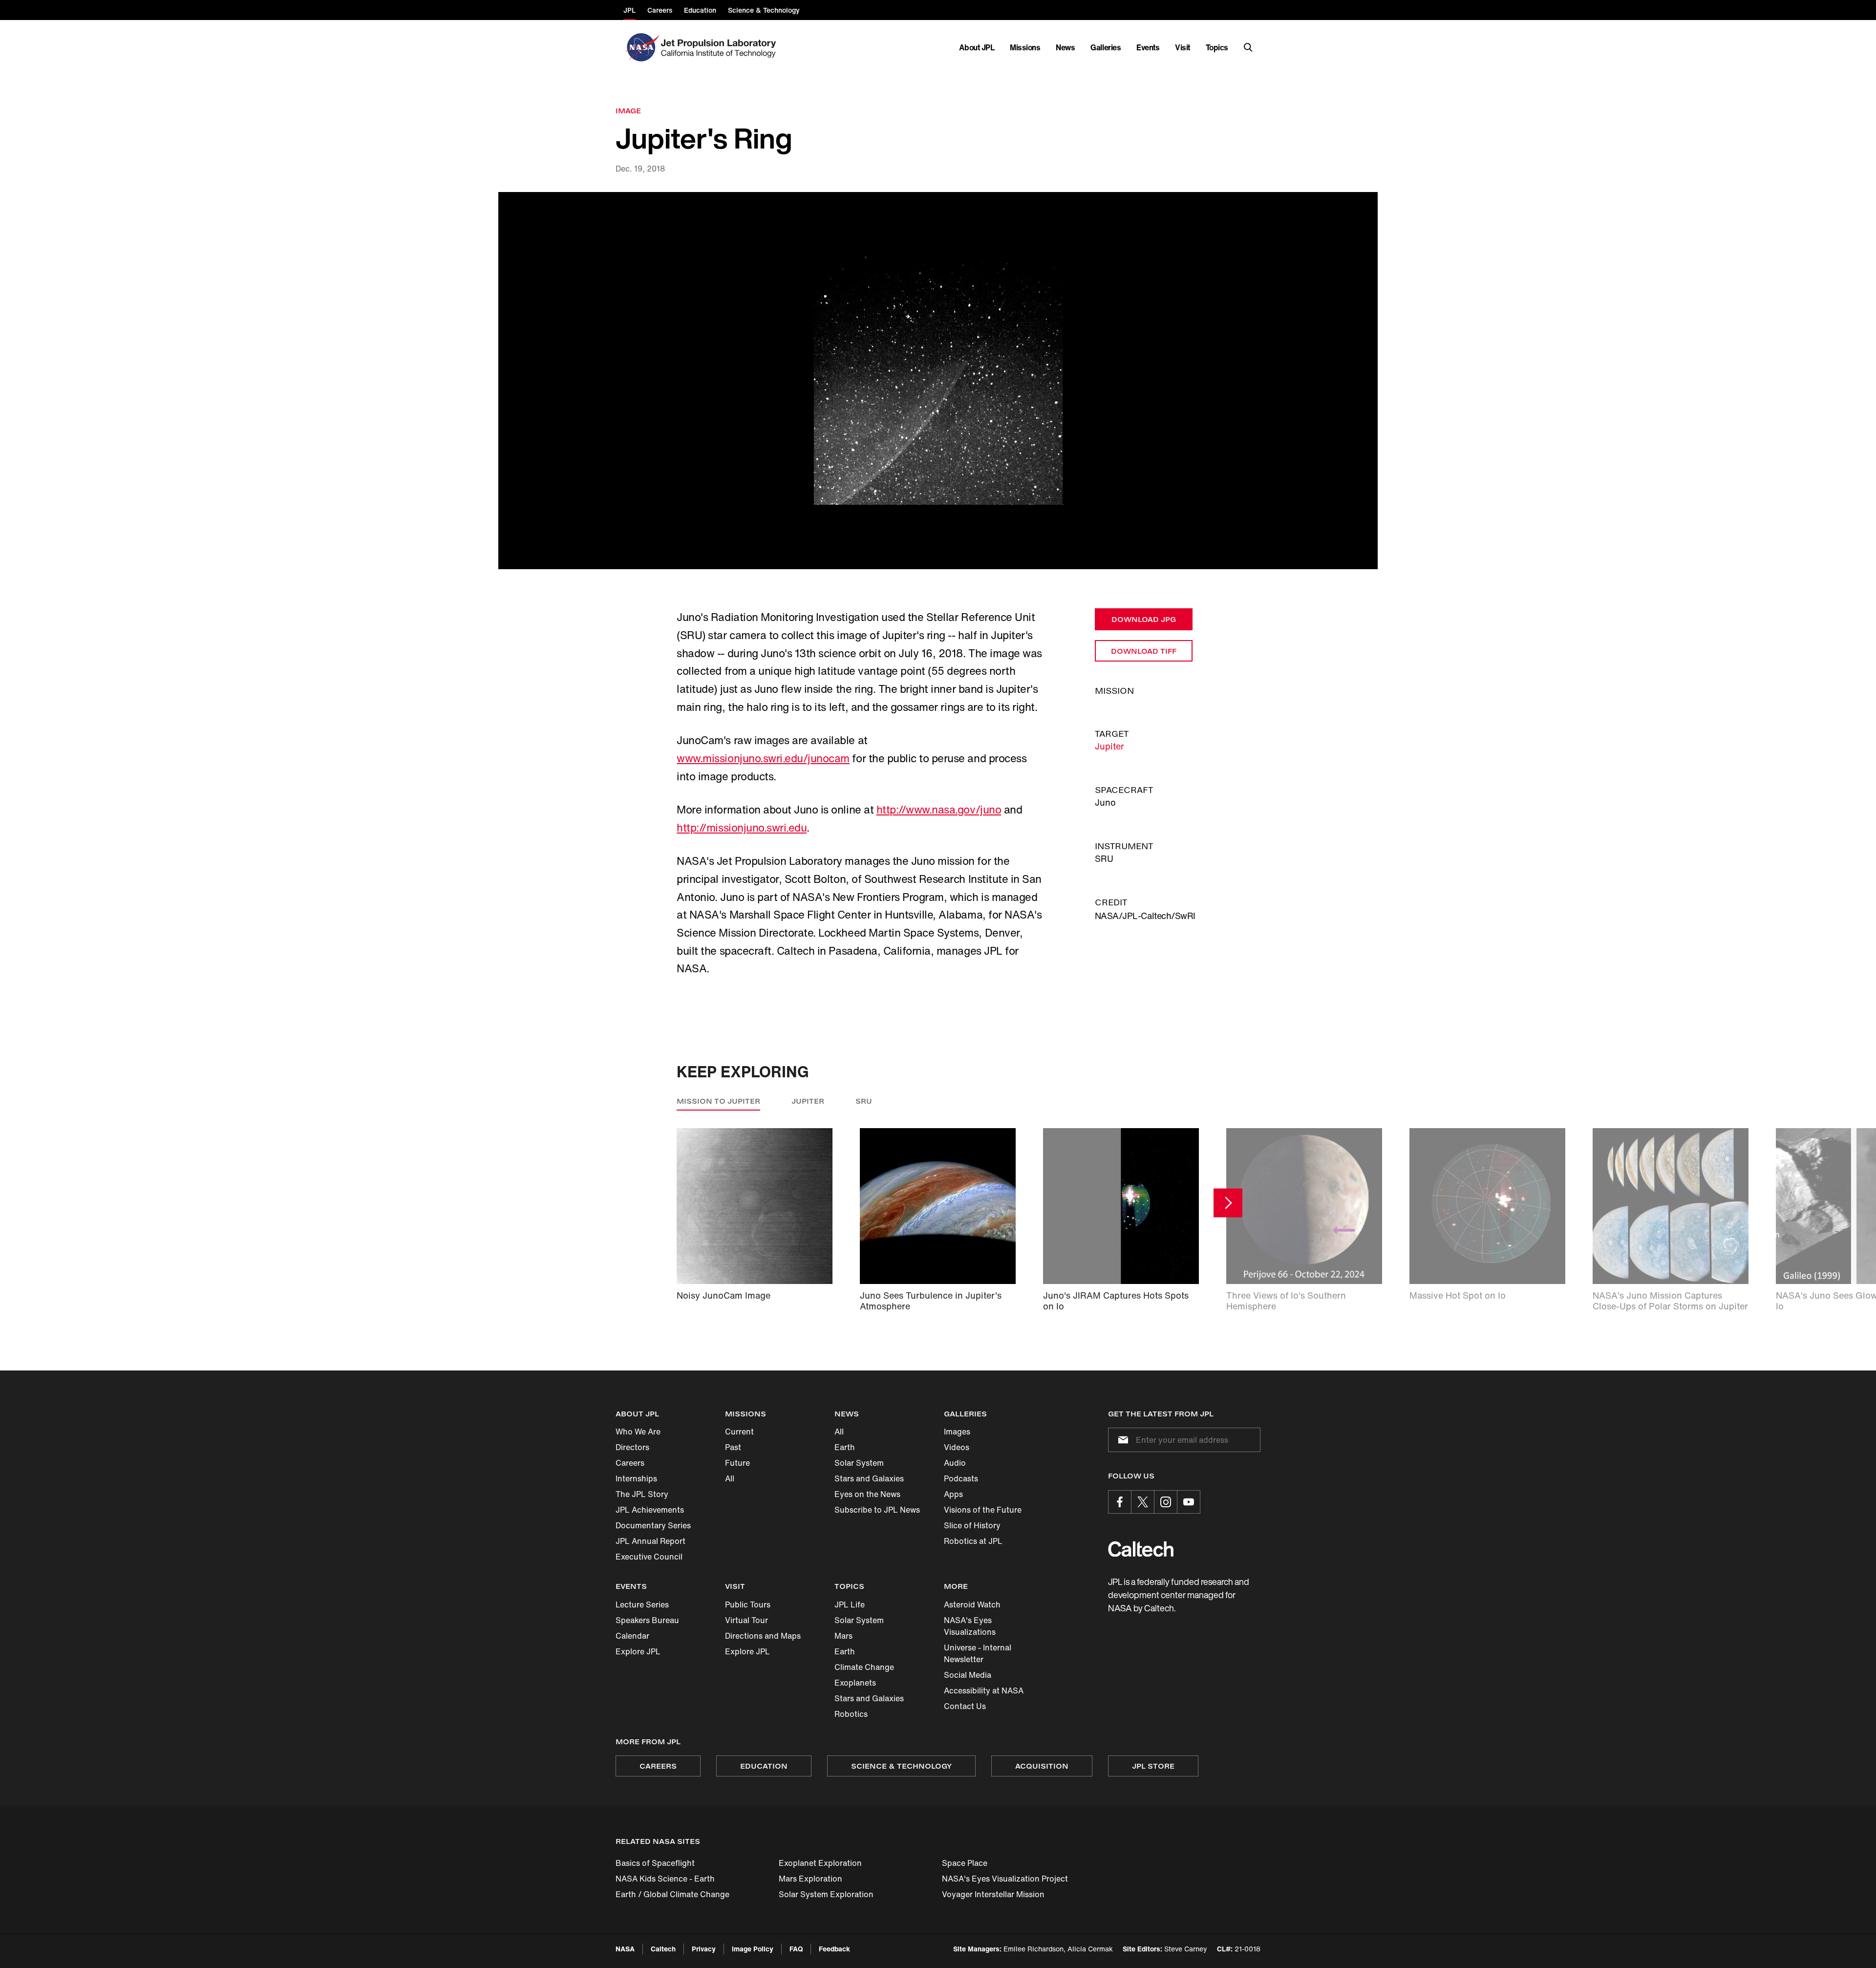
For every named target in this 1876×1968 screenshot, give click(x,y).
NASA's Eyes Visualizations (970, 1626)
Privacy (704, 1949)
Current (739, 1432)
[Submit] (1121, 1440)
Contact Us (965, 1706)
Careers (630, 1463)
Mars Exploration (810, 1879)
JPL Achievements (650, 1510)
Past (733, 1447)
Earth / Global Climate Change (672, 1894)
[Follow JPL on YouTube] (1189, 1502)
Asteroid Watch (972, 1604)
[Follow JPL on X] (1143, 1502)
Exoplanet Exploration (820, 1863)
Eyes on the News (867, 1494)
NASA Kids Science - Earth (665, 1879)
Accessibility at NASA (984, 1690)
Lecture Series (642, 1604)
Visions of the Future (983, 1510)
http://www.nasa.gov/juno (939, 810)
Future (737, 1463)
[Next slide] (1228, 1203)
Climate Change (864, 1667)
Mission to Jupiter (718, 1101)
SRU (864, 1101)
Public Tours (748, 1604)
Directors (632, 1447)
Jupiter (1109, 746)
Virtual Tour (746, 1620)
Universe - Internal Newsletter (978, 1653)
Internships (636, 1478)
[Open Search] (1248, 47)
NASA (625, 1949)
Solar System (859, 1463)
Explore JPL (638, 1651)
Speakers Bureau (647, 1620)
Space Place (965, 1863)
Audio (955, 1463)
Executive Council (649, 1557)
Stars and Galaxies (869, 1478)
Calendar (632, 1636)
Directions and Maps (763, 1636)
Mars (843, 1636)
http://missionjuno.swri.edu (742, 828)
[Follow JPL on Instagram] (1166, 1502)
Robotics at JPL (973, 1541)
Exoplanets (855, 1683)
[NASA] (641, 47)
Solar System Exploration (826, 1894)
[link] (938, 381)
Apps (953, 1494)
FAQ (796, 1949)
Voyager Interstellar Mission (993, 1894)
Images (957, 1432)
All (730, 1478)
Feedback (834, 1949)
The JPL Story (642, 1494)
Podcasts (961, 1478)
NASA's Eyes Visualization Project (1005, 1879)
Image (628, 111)
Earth (845, 1447)
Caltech (663, 1949)
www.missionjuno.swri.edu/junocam (763, 758)
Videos (957, 1447)
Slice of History (972, 1525)
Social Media (968, 1675)
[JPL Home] (720, 47)
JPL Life (850, 1604)
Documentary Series (653, 1525)
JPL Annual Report (650, 1541)
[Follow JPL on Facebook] (1120, 1502)
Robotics (851, 1714)
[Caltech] (1141, 1549)
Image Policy (753, 1949)
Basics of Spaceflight (655, 1863)
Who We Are (638, 1432)
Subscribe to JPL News (877, 1510)
